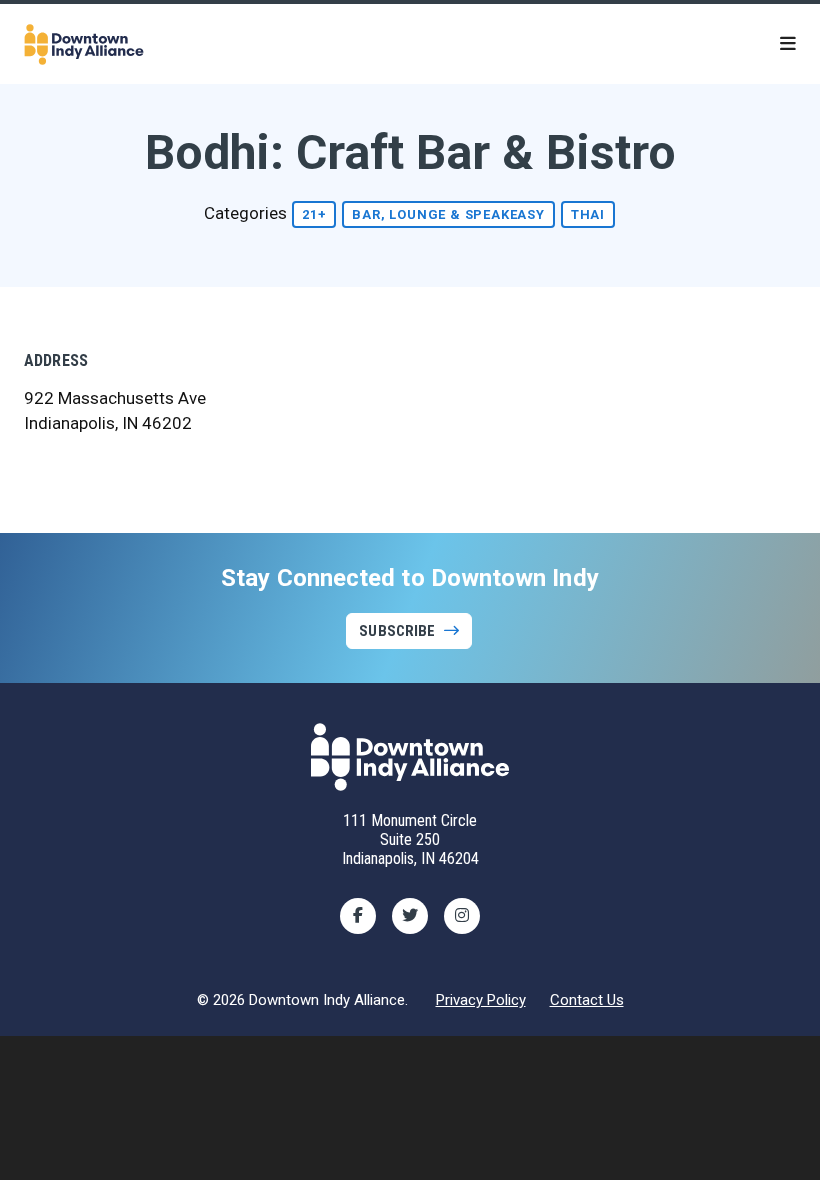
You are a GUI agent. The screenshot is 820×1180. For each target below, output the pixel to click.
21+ (314, 214)
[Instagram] (462, 916)
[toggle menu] (788, 44)
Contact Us (587, 1000)
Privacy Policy (481, 1000)
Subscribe (397, 631)
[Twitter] (410, 916)
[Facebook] (358, 916)
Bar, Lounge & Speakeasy (448, 214)
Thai (588, 214)
